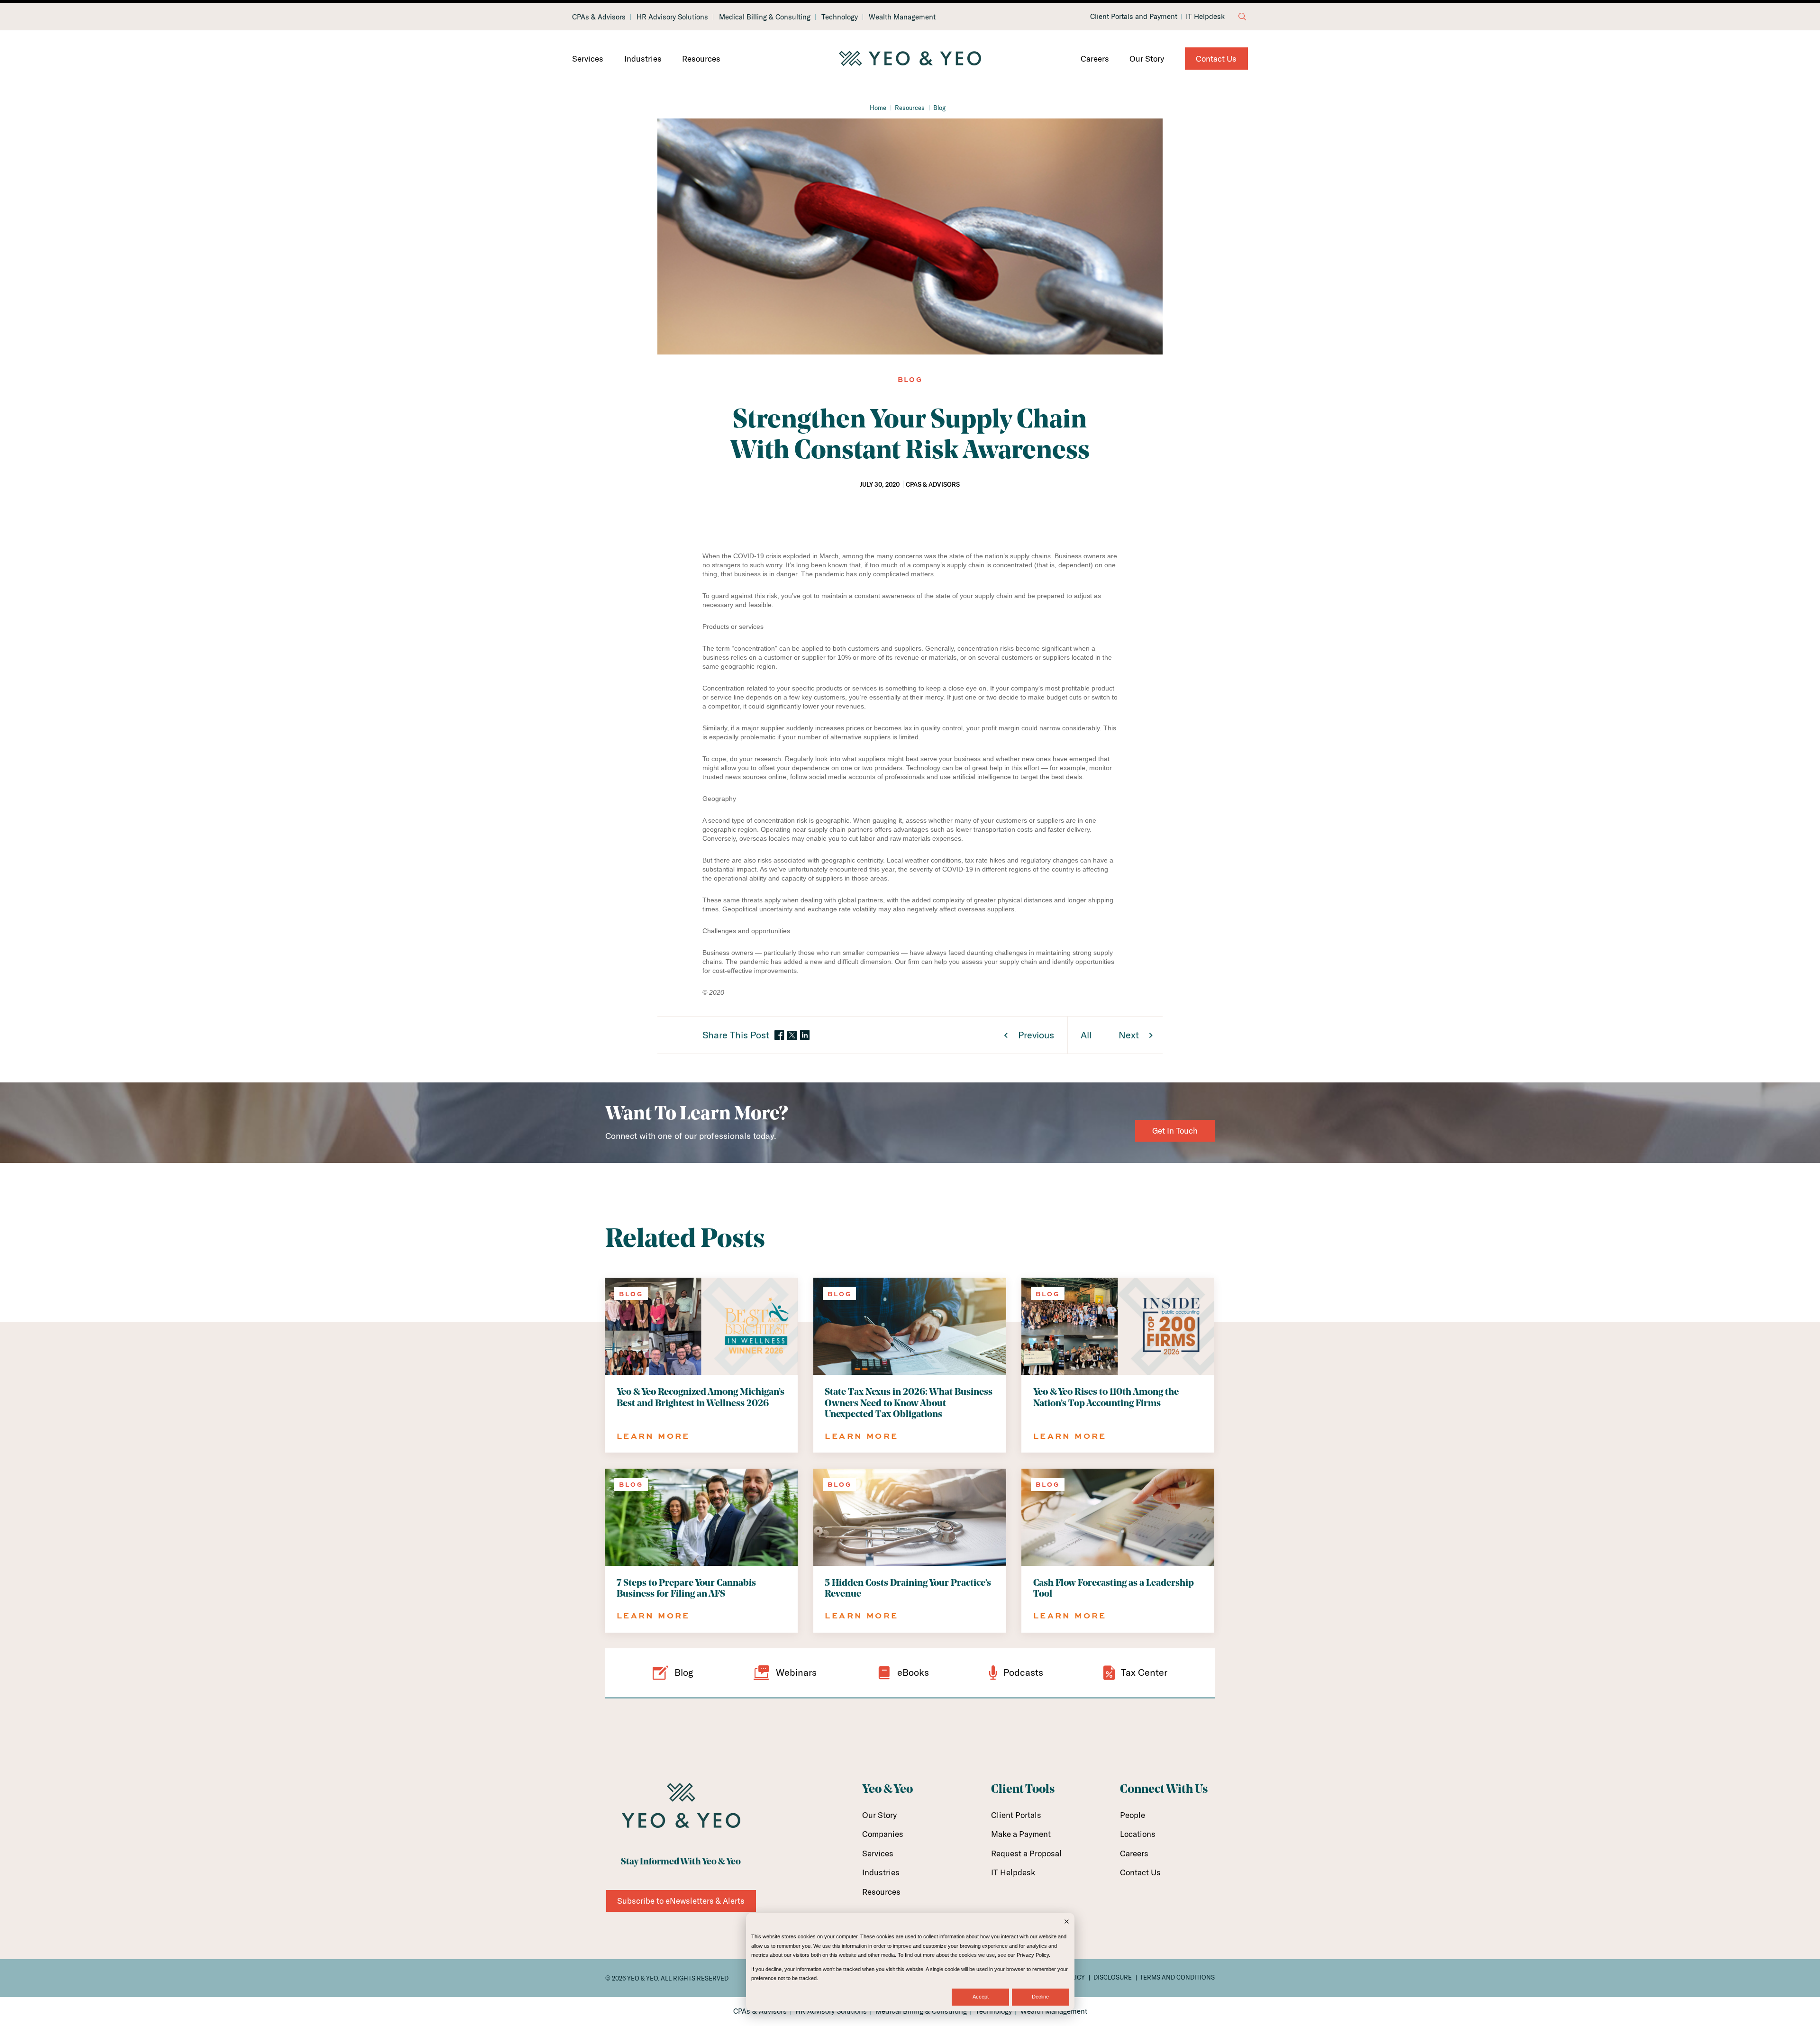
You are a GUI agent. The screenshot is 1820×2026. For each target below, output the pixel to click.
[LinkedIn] (805, 1036)
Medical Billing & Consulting (765, 17)
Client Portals (1016, 1815)
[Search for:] (1242, 17)
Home (878, 108)
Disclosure (1113, 1977)
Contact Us (1216, 59)
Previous (1036, 1035)
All (1086, 1035)
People (1133, 1815)
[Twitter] (792, 1036)
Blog (939, 108)
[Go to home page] (910, 59)
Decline (1040, 1997)
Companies (883, 1834)
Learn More (653, 1436)
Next (1129, 1035)
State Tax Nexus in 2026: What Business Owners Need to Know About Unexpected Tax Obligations (909, 1403)
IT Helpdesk (1205, 17)
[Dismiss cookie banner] (1067, 1922)
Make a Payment (1021, 1834)
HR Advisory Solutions (672, 17)
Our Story (1147, 59)
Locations (1138, 1834)
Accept (981, 1997)
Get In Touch (1175, 1131)
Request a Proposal (1026, 1853)
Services (588, 59)
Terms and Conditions (1177, 1977)
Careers (1095, 59)
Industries (643, 59)
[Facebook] (779, 1036)
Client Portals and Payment (1134, 17)
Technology (840, 17)
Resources (701, 59)
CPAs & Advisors (599, 17)
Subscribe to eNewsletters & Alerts (681, 1901)
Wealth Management (902, 17)
